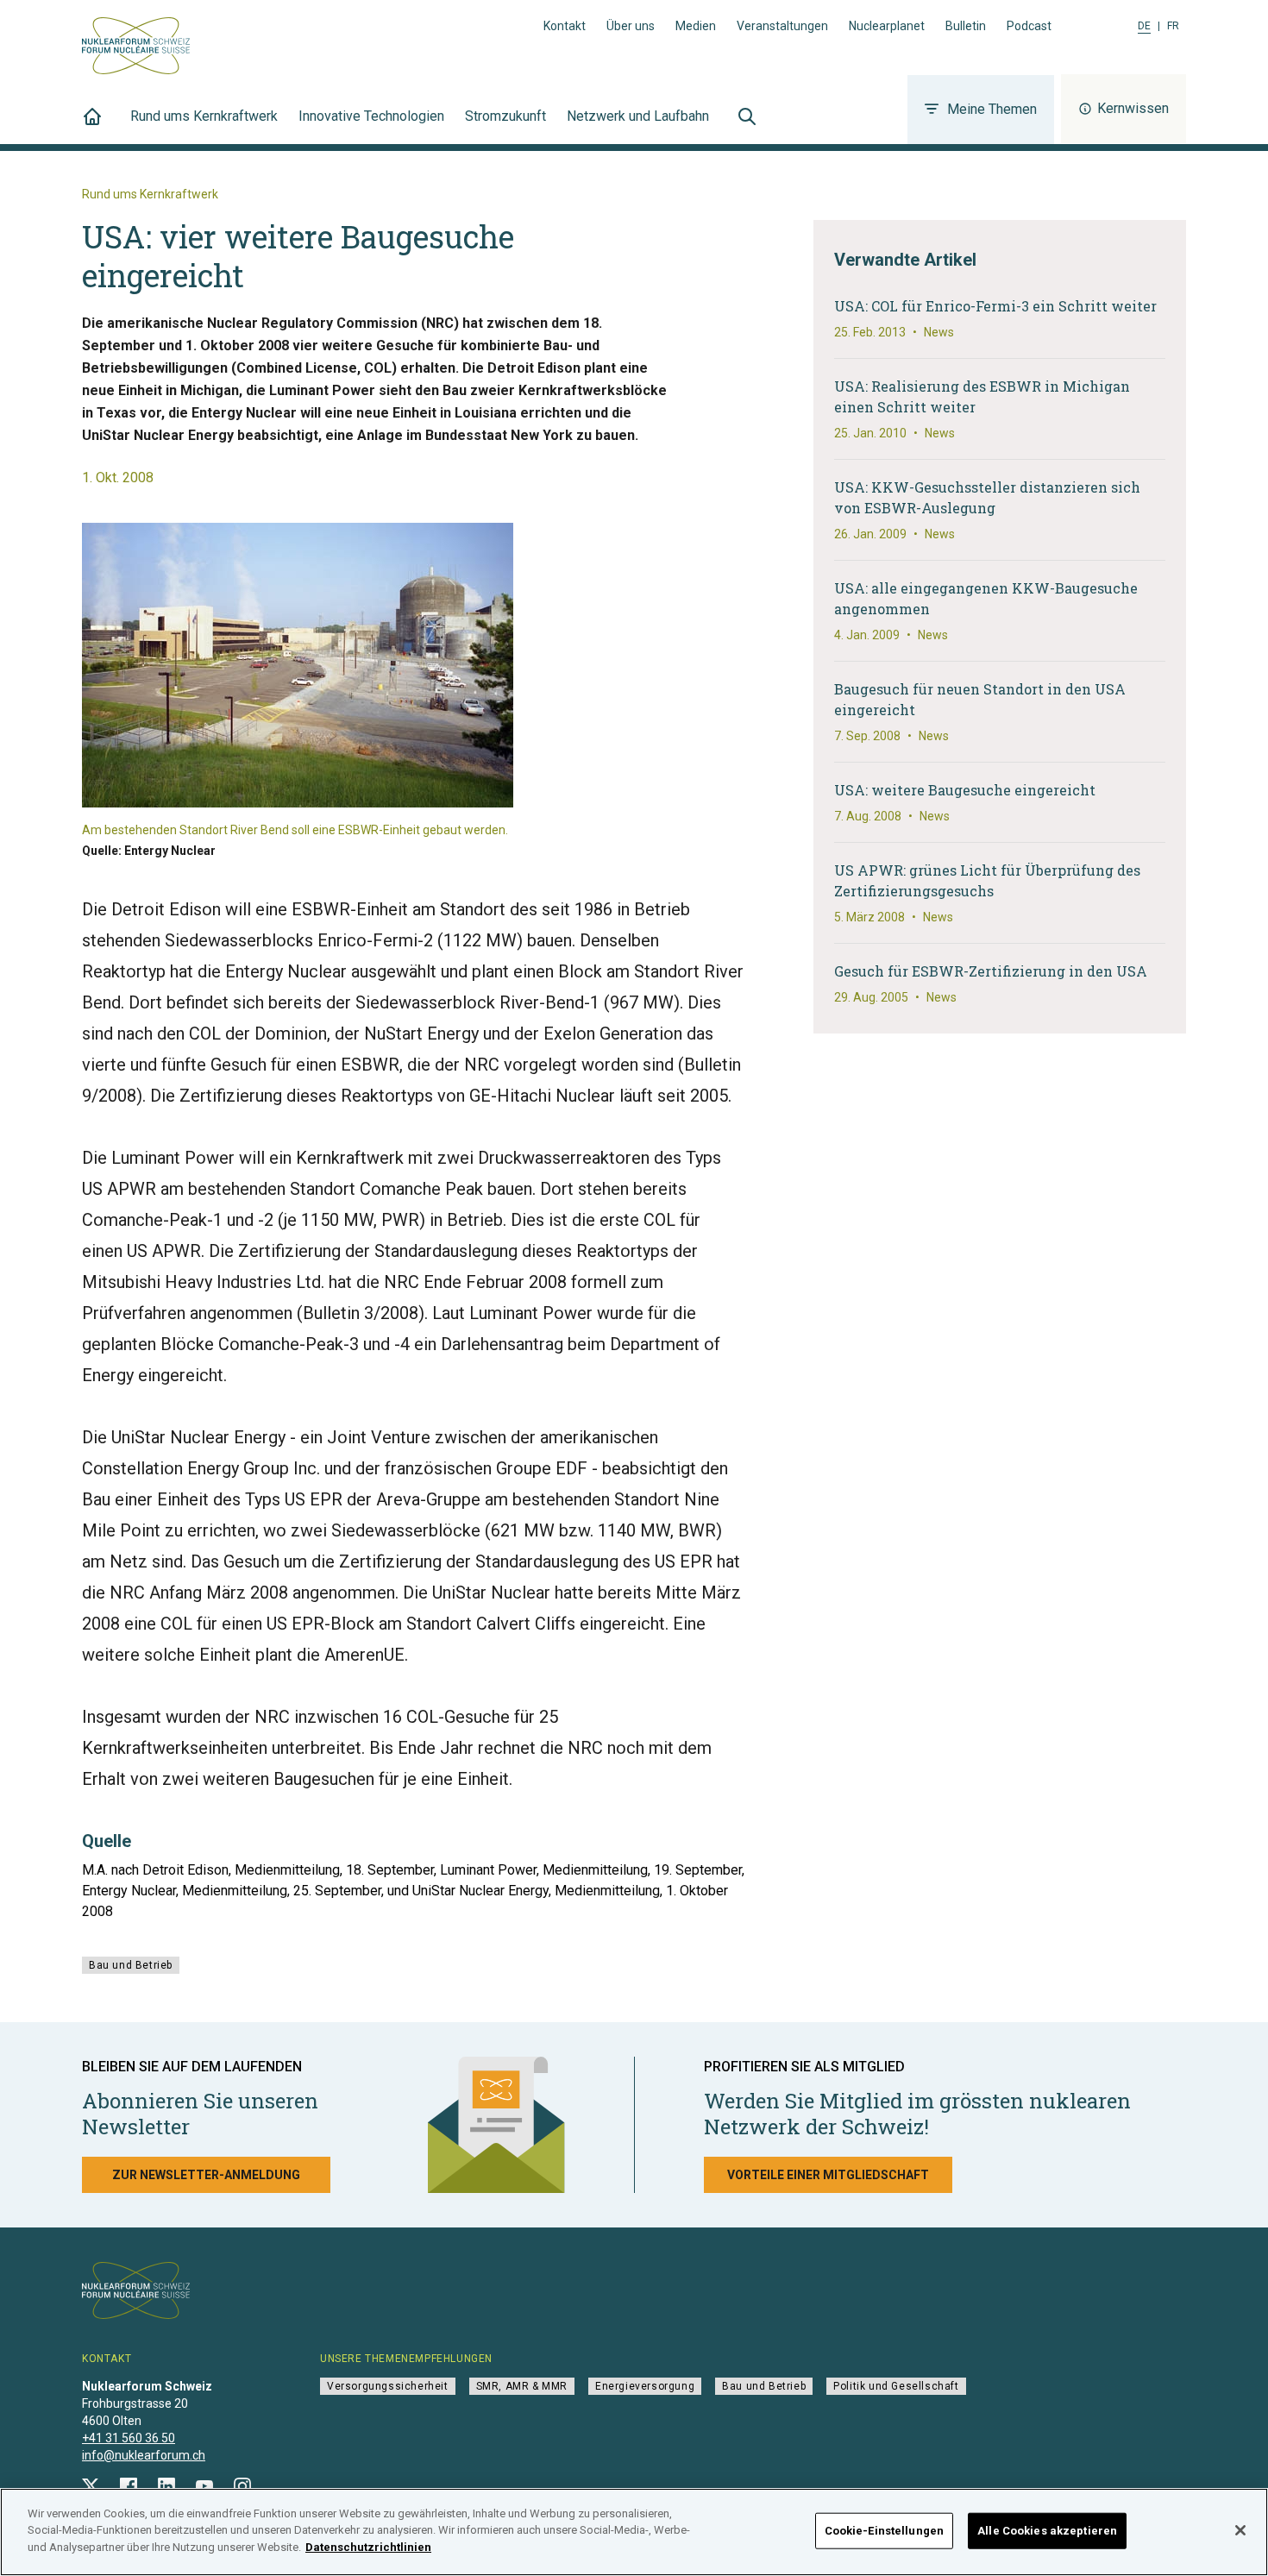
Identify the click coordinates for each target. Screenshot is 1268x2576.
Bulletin (966, 26)
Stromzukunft (505, 116)
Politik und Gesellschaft (896, 2386)
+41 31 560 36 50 (129, 2438)
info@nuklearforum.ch (144, 2455)
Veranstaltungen (782, 26)
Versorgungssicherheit (388, 2386)
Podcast (1029, 26)
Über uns (631, 26)
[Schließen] (1240, 2530)
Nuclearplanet (887, 26)
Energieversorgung (645, 2386)
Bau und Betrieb (131, 1965)
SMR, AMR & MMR (522, 2386)
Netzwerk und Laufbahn (638, 116)
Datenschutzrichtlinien (368, 2547)
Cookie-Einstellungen (885, 2531)
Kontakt (565, 26)
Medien (696, 26)
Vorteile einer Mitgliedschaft (828, 2175)
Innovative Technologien (371, 116)
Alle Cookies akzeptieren (1047, 2531)
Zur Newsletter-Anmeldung (206, 2175)
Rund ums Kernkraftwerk (204, 116)
